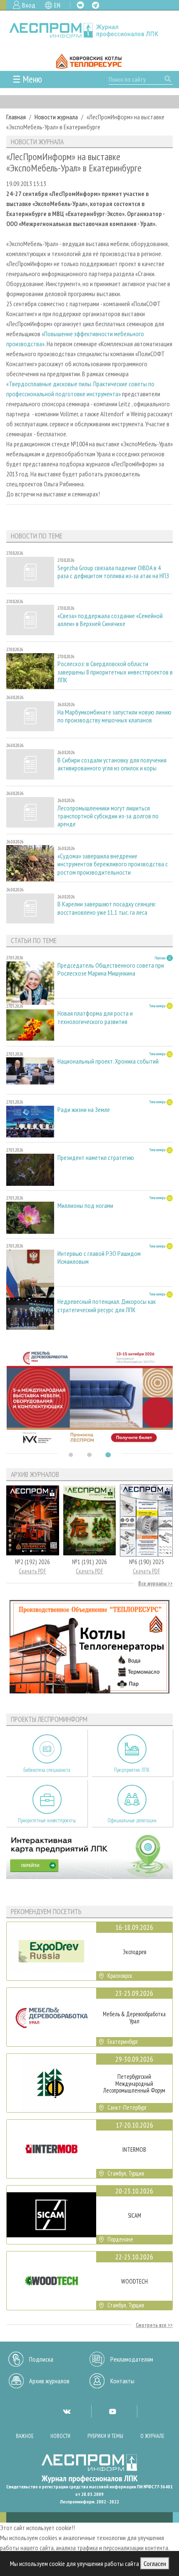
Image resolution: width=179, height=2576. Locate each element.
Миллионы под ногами (85, 1206)
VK (80, 5)
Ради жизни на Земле (84, 1110)
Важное (25, 2436)
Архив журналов (49, 2381)
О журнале (152, 2436)
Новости (60, 2436)
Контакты (122, 2381)
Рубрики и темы (105, 2436)
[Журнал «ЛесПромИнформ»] (89, 30)
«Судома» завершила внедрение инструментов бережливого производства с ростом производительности (113, 864)
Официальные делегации (132, 1820)
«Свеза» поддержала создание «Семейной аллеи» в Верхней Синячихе (110, 620)
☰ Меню (27, 79)
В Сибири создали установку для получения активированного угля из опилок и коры (112, 764)
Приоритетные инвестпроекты (47, 1820)
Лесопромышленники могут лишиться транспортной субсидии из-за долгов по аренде (108, 816)
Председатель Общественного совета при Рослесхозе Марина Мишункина (111, 969)
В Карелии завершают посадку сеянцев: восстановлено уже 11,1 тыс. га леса (107, 908)
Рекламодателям (132, 2359)
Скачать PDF (32, 1571)
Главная (16, 117)
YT (112, 2411)
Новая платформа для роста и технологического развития (95, 1017)
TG (96, 5)
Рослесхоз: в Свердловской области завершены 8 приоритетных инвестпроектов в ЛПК (115, 672)
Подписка (41, 2359)
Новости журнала (56, 117)
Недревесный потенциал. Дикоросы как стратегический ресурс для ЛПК (107, 1306)
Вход (29, 5)
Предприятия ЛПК (132, 1770)
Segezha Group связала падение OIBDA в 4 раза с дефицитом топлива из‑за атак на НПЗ (113, 572)
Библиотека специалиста (47, 1770)
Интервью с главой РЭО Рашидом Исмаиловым (99, 1258)
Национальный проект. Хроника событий (108, 1061)
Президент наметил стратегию (96, 1158)
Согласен (155, 2563)
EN (57, 5)
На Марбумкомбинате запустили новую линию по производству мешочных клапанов (114, 716)
